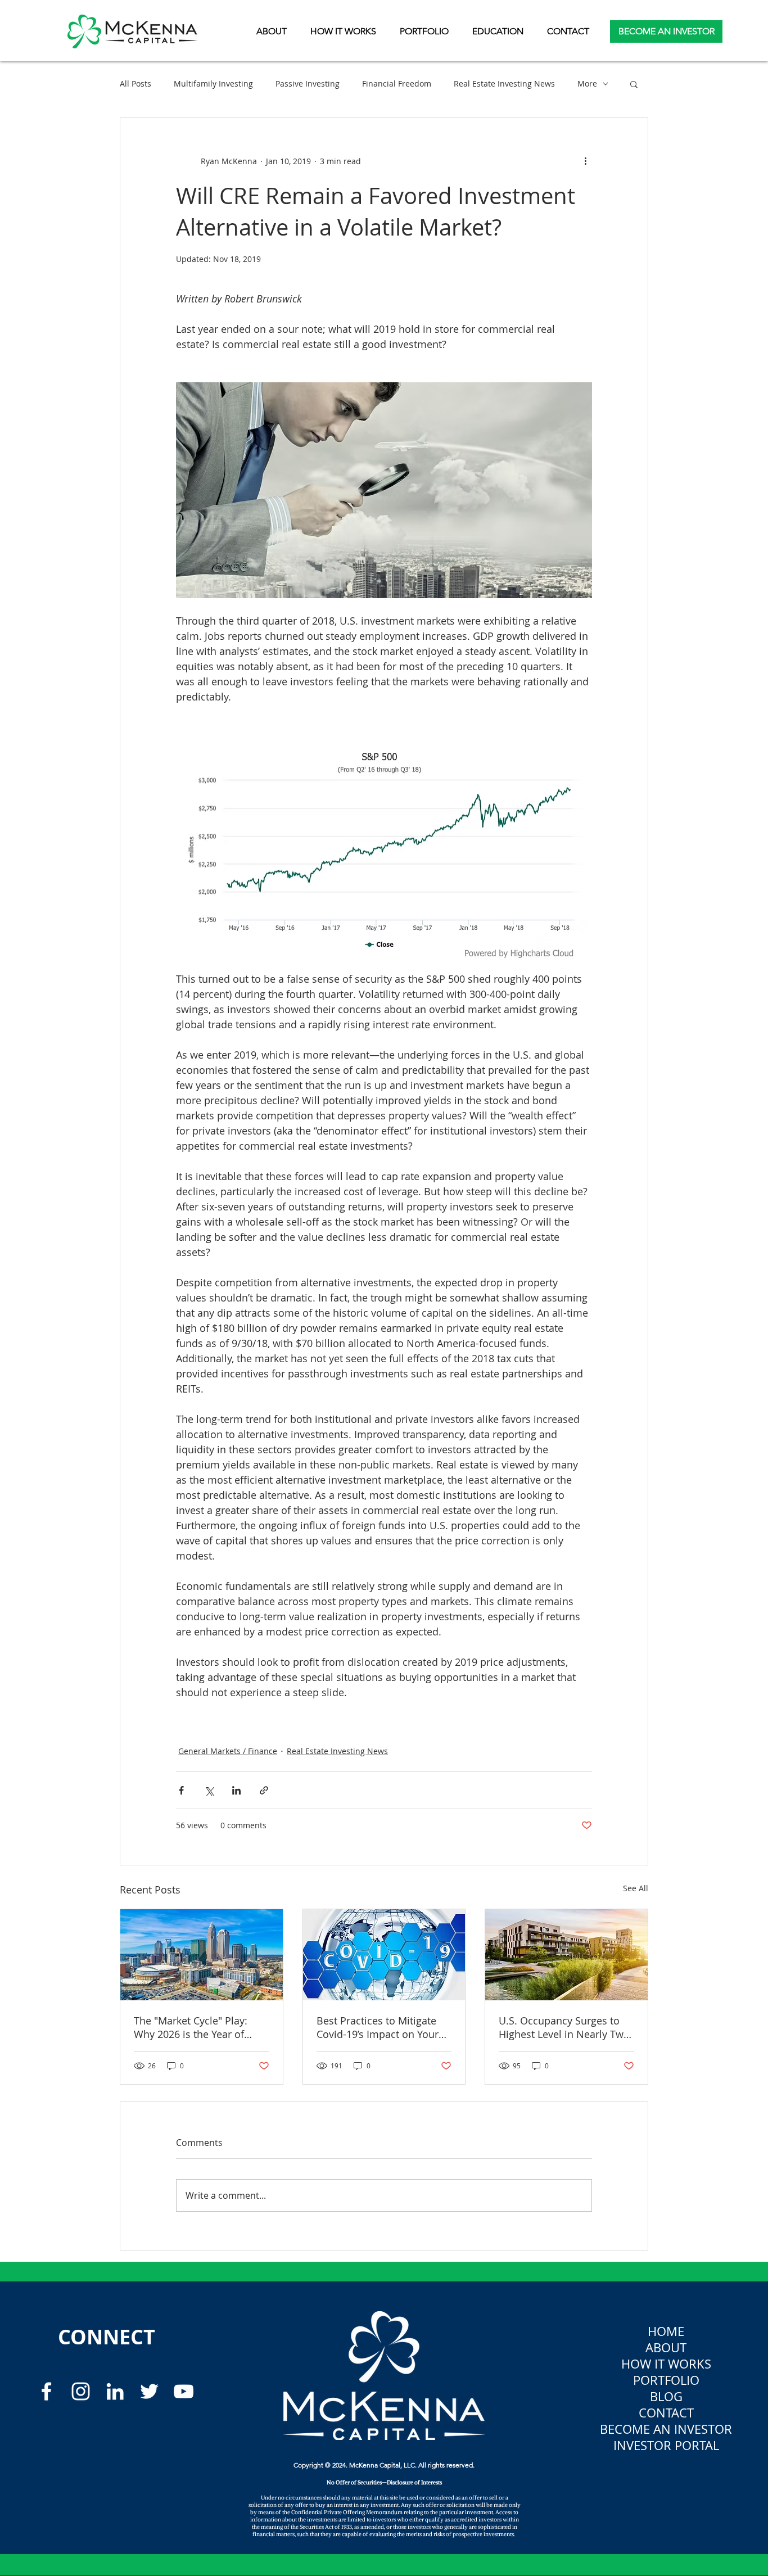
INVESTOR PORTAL (666, 2445)
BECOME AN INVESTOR (666, 2429)
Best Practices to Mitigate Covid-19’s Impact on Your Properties (378, 2027)
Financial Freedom (397, 83)
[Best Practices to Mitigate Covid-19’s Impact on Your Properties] (384, 1955)
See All (636, 1888)
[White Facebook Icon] (46, 2391)
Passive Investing (308, 83)
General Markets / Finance (228, 1751)
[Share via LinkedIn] (236, 1790)
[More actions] (585, 161)
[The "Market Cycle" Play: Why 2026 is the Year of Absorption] (202, 1955)
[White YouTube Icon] (184, 2391)
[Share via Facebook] (181, 1790)
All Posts (135, 83)
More (587, 83)
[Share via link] (264, 1790)
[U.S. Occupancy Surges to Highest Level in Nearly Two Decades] (566, 1955)
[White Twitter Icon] (149, 2391)
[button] (498, 31)
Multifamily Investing (213, 83)
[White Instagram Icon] (81, 2391)
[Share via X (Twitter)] (209, 1790)
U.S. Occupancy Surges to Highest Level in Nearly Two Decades (564, 2027)
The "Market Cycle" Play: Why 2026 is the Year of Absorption (191, 2027)
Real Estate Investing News (504, 83)
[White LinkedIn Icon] (115, 2391)
